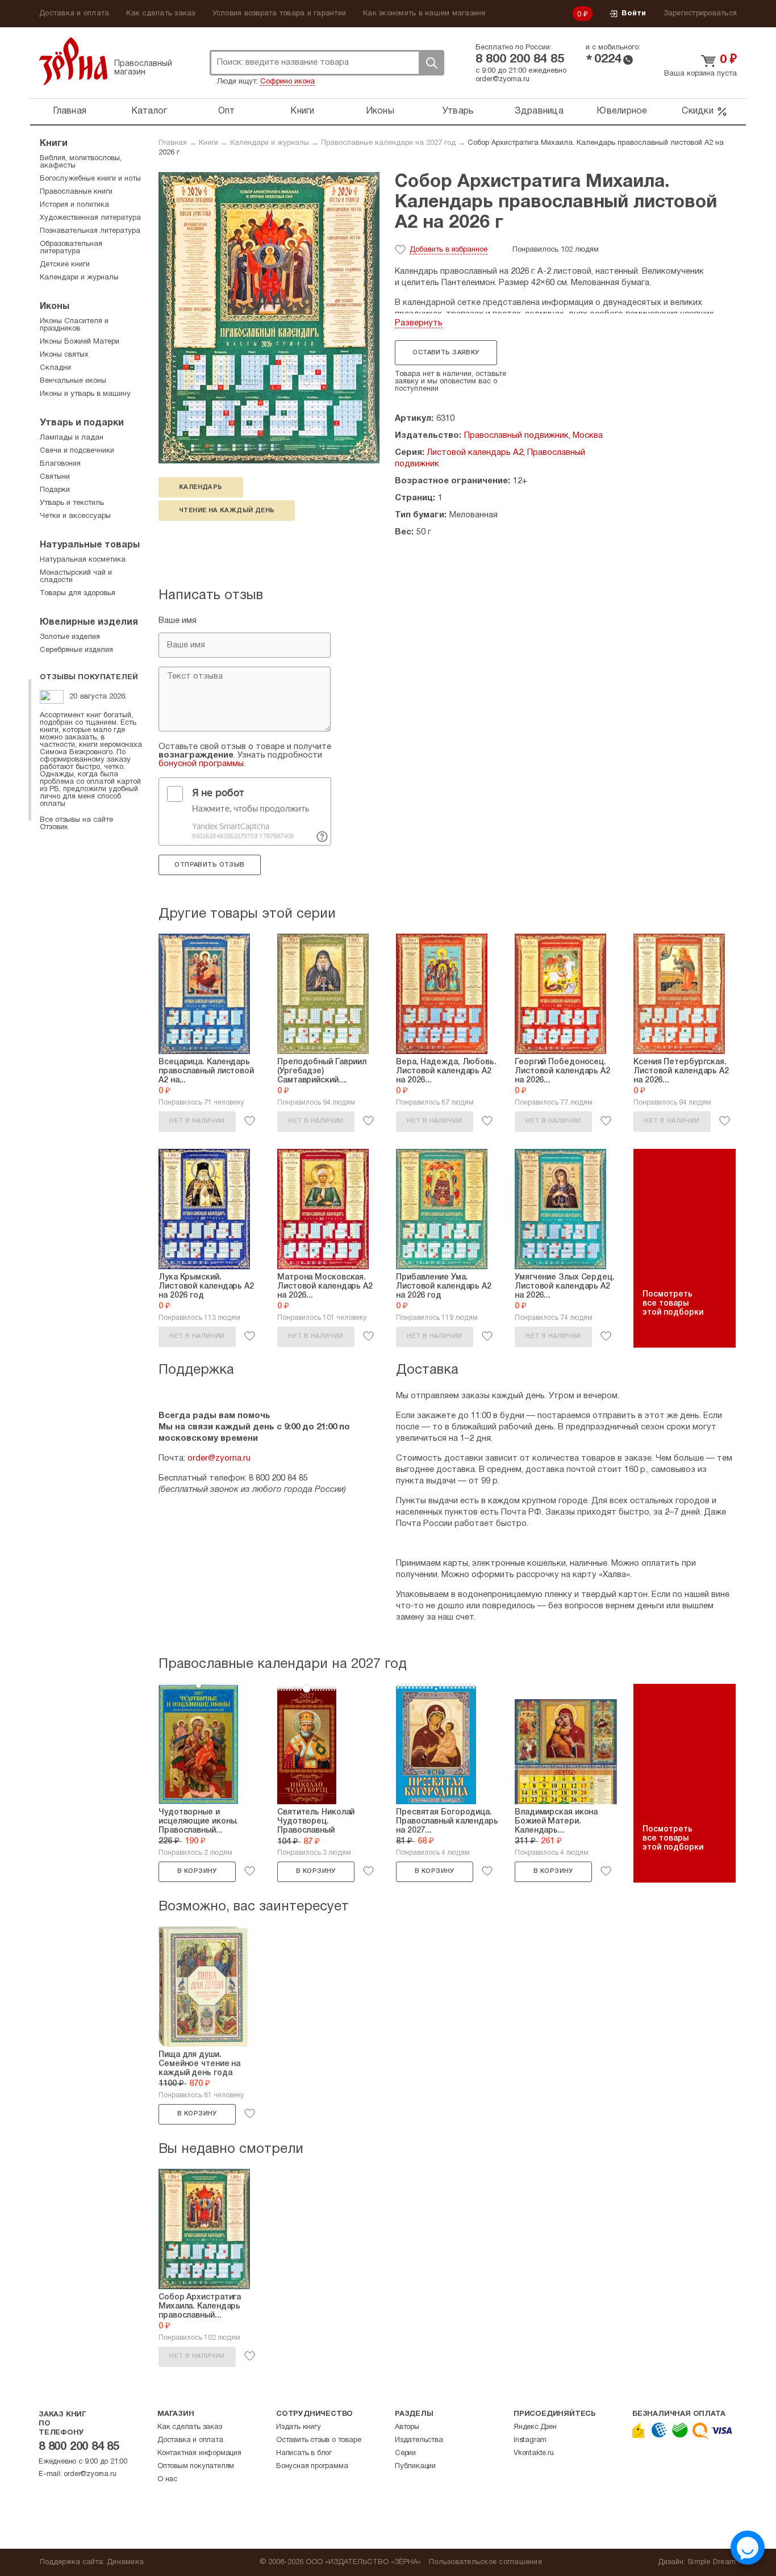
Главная (70, 111)
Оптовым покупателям (196, 2466)
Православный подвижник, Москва (533, 436)
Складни (55, 368)
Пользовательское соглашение (485, 2562)
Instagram (530, 2440)
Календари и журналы (270, 143)
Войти (634, 14)
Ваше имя (178, 621)
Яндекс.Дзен (535, 2427)
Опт (227, 111)
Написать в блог (304, 2453)
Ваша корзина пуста (700, 74)
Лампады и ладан (72, 438)
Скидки (698, 111)
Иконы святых (64, 355)
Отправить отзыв (209, 865)
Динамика (125, 2562)
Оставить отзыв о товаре (318, 2440)
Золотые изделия (70, 637)
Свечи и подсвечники (77, 451)
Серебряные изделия (76, 650)
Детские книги (65, 265)
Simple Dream (712, 2562)
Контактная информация (199, 2453)
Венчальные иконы (73, 381)
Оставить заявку (446, 353)
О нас (167, 2479)
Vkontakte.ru (534, 2453)
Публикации (415, 2466)
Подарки (55, 490)
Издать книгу (299, 2427)
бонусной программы (201, 764)
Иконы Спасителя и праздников (74, 325)
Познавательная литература (90, 231)
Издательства (419, 2440)
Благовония (60, 464)
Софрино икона (287, 82)
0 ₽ (583, 15)
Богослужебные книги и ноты (90, 179)
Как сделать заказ (160, 14)
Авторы (407, 2427)
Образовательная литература (71, 248)
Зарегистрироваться (700, 14)
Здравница (539, 111)
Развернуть (419, 323)
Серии (405, 2453)
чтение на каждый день (227, 511)
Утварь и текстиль (72, 503)
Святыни (55, 477)
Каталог (149, 111)
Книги (302, 111)
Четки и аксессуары (75, 516)
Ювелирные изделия (89, 622)
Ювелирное (622, 111)
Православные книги (76, 192)
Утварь (458, 111)
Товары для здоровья (78, 593)
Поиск (431, 63)
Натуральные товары (90, 545)
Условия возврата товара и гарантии (279, 14)
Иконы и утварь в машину (85, 394)
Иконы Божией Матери (80, 342)
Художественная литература (90, 218)
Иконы (380, 111)
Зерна (73, 61)
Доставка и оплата (74, 14)
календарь (201, 487)
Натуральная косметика (83, 560)
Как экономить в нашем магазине (424, 14)
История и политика (74, 205)
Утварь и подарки (82, 423)
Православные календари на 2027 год (388, 143)
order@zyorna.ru (502, 80)
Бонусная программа (312, 2466)
